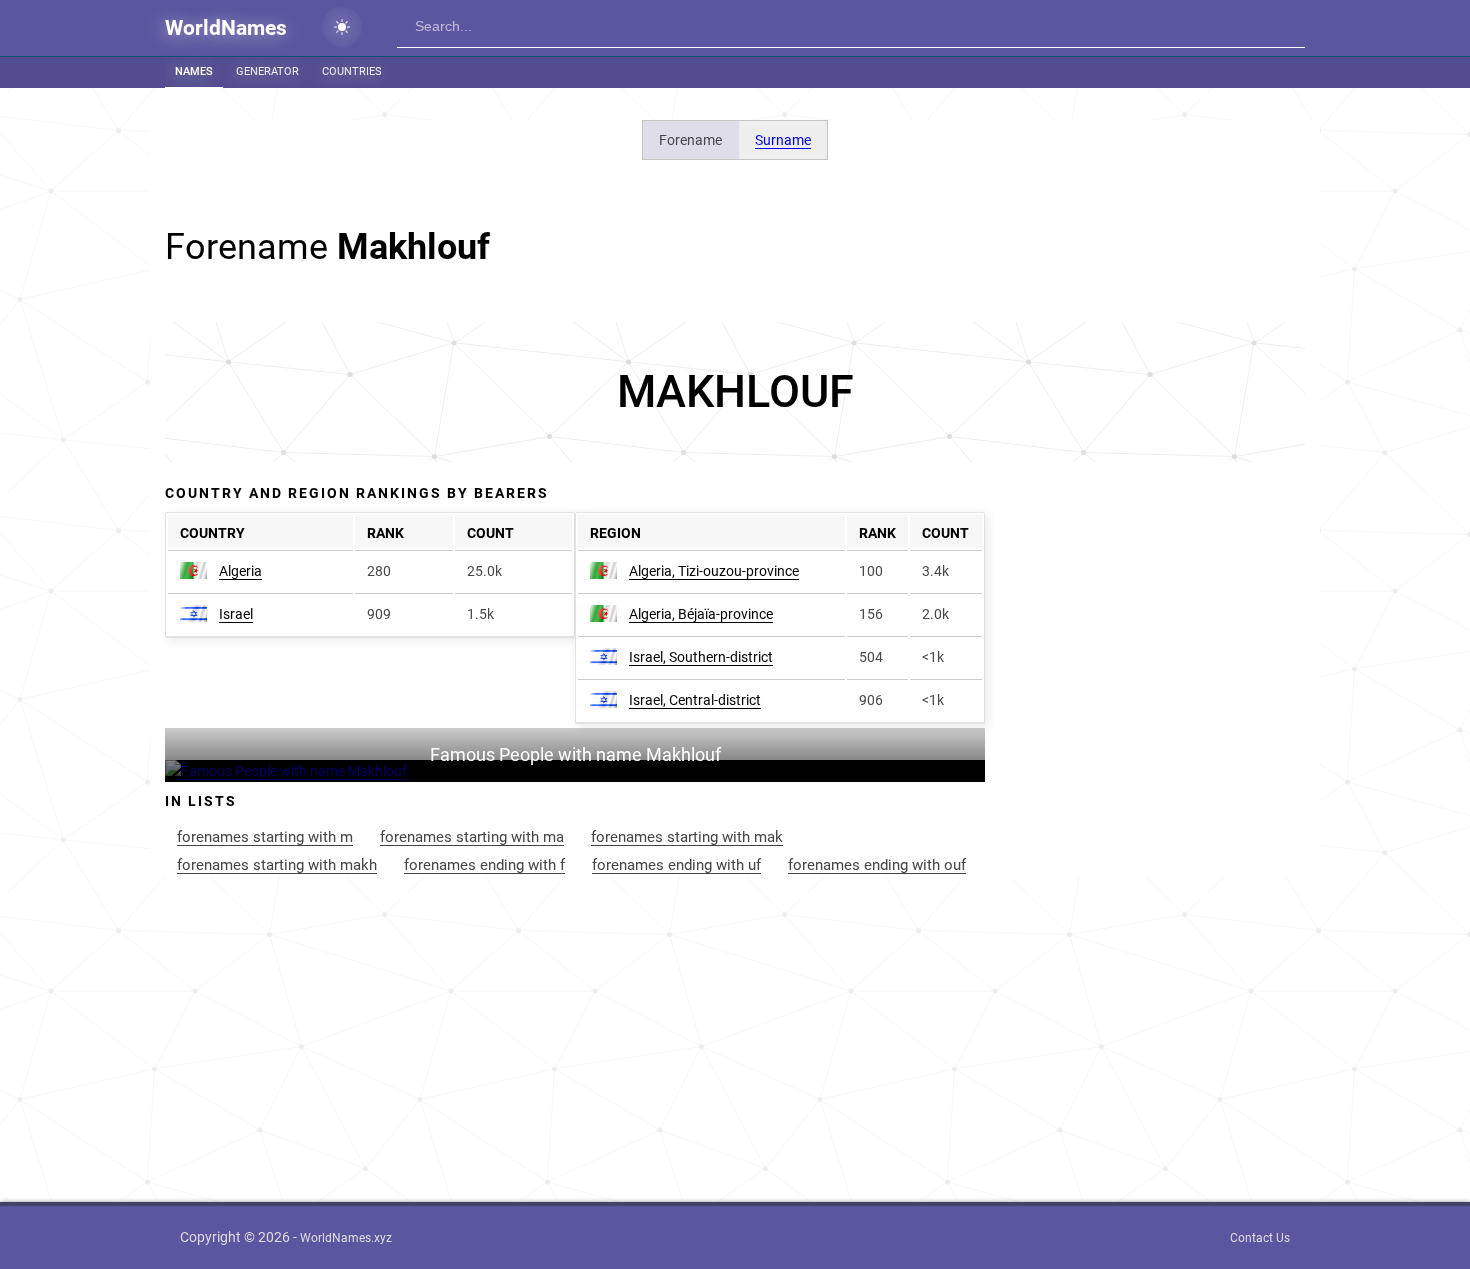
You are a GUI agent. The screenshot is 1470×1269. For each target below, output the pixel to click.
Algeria (240, 571)
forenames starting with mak (687, 837)
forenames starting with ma (472, 837)
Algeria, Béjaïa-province (701, 614)
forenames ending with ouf (877, 865)
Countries (352, 71)
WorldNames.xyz (346, 1238)
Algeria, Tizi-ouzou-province (714, 571)
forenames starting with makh (277, 865)
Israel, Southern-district (701, 657)
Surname (783, 140)
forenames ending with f (484, 865)
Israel (236, 614)
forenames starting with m (265, 837)
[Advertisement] (735, 392)
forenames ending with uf (676, 865)
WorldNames (226, 28)
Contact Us (1260, 1238)
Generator (267, 71)
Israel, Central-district (695, 700)
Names (194, 71)
